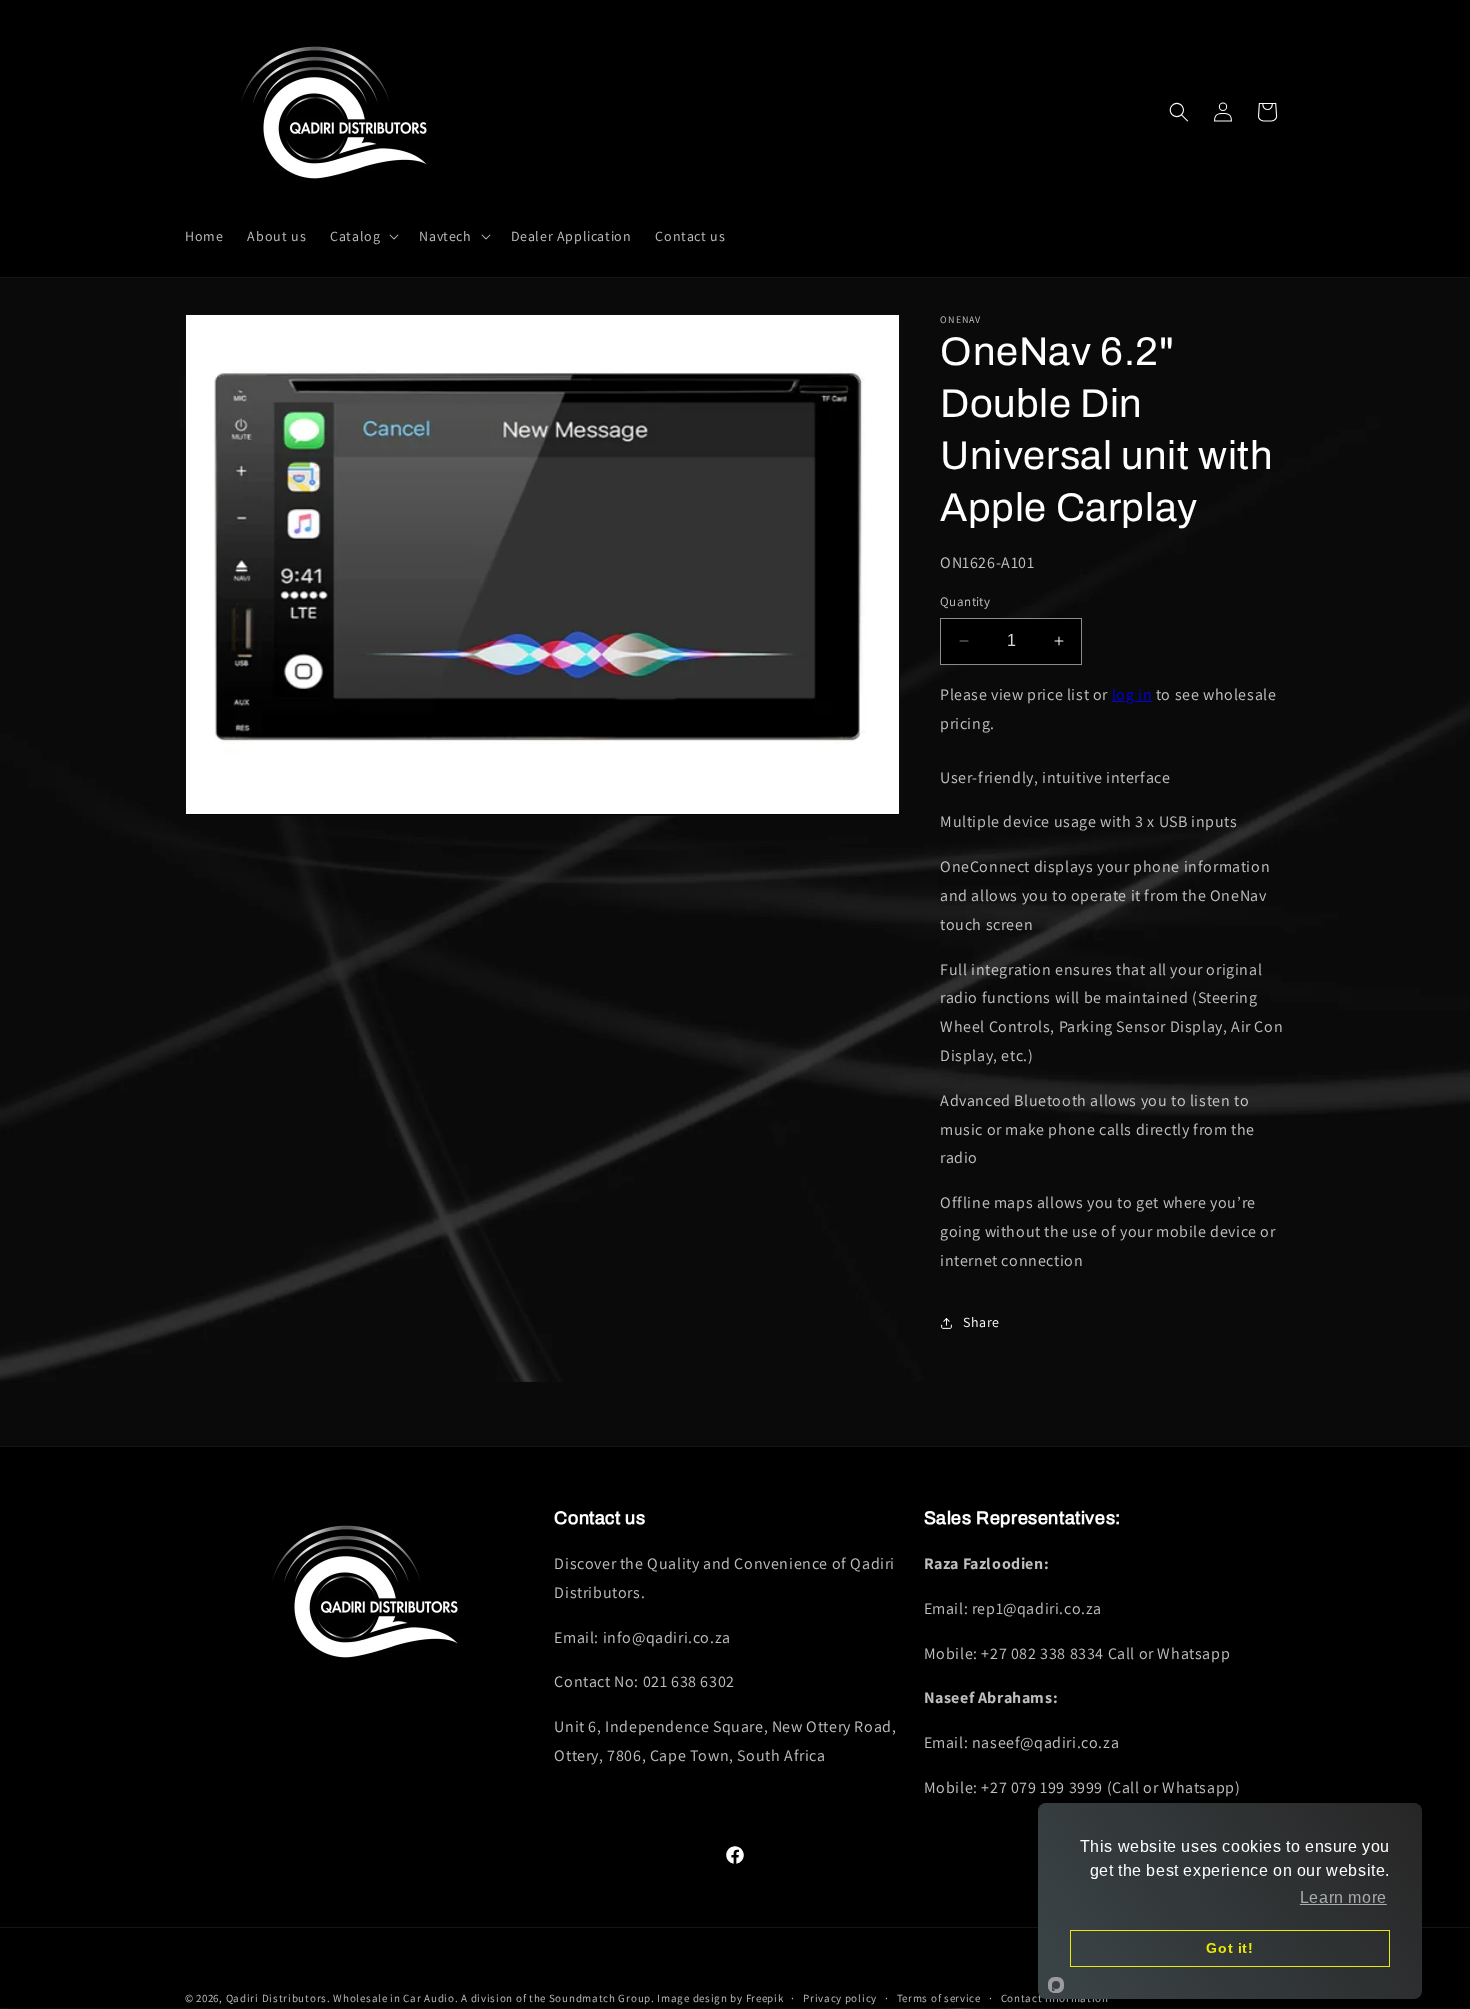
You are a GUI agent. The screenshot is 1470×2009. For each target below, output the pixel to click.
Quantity (965, 601)
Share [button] (981, 1322)
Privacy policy (840, 1998)
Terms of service (939, 1998)
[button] (362, 236)
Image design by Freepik (720, 1998)
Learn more (1343, 1897)
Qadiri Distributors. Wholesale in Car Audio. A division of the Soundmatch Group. (440, 1998)
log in (1132, 694)
